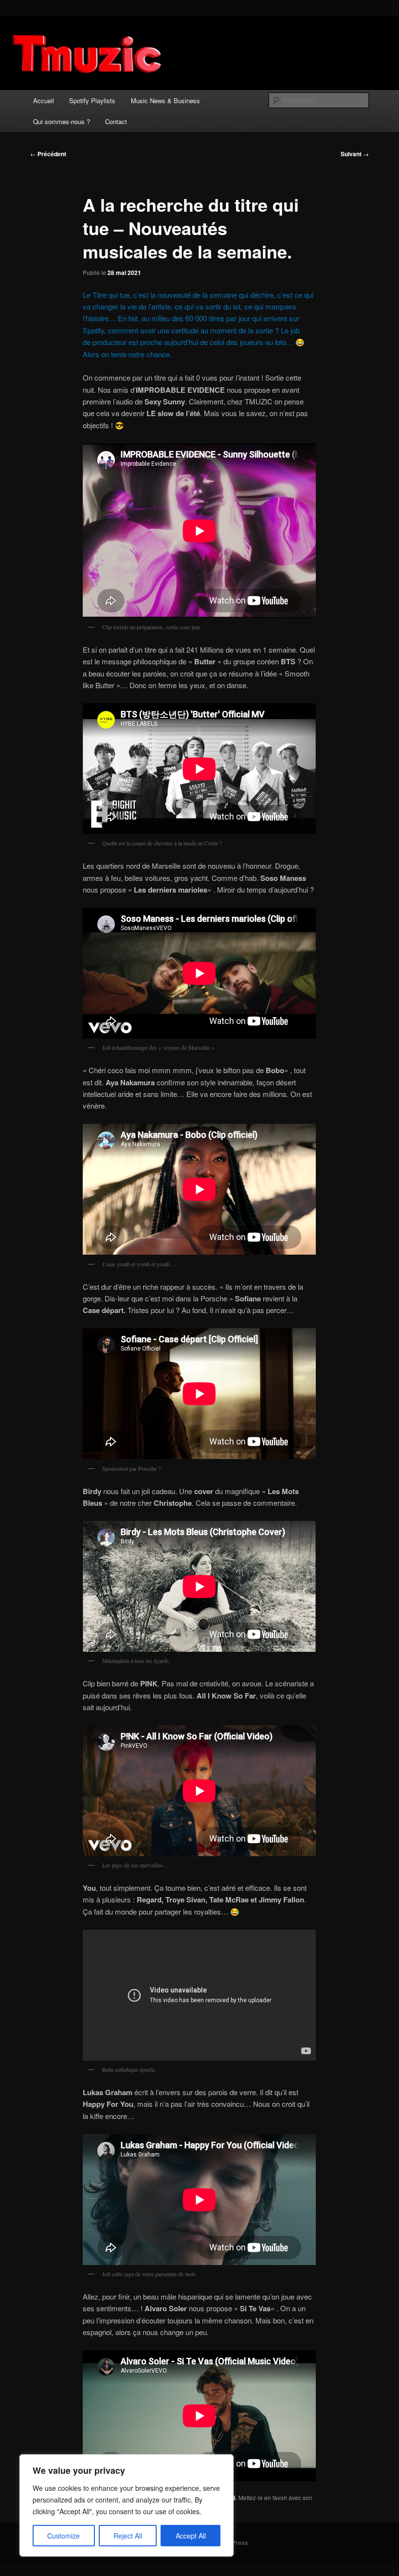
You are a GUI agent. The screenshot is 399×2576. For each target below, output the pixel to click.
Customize (63, 2536)
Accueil (44, 100)
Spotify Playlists (92, 100)
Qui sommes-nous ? (62, 121)
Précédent (48, 154)
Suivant (355, 154)
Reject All (128, 2536)
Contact (116, 121)
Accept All (191, 2536)
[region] (127, 2505)
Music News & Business (165, 100)
